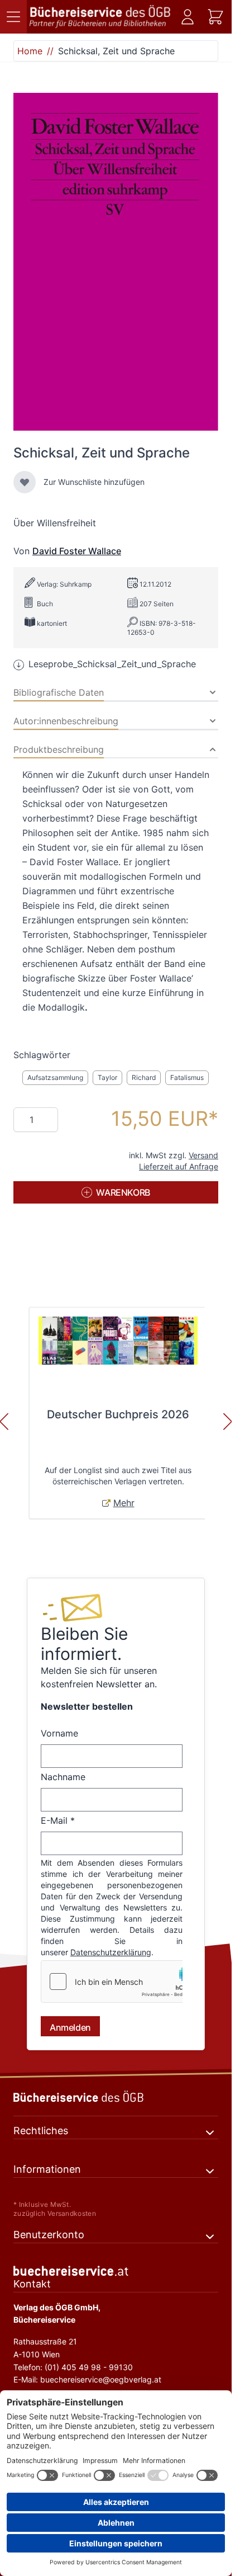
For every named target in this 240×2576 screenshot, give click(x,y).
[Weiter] (228, 1422)
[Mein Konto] (188, 17)
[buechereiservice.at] (116, 2271)
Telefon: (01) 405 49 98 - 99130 (73, 2367)
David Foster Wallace (77, 551)
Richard (144, 1077)
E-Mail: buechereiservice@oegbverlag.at (87, 2379)
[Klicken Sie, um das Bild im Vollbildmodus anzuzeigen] (116, 262)
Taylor (107, 1077)
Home (30, 51)
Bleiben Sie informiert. (84, 1644)
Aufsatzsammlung (55, 1077)
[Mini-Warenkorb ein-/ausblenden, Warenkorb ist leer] (215, 17)
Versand (203, 1155)
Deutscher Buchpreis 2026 (118, 1414)
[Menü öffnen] (13, 17)
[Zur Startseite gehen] (100, 17)
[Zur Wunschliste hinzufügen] (25, 482)
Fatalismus (187, 1077)
